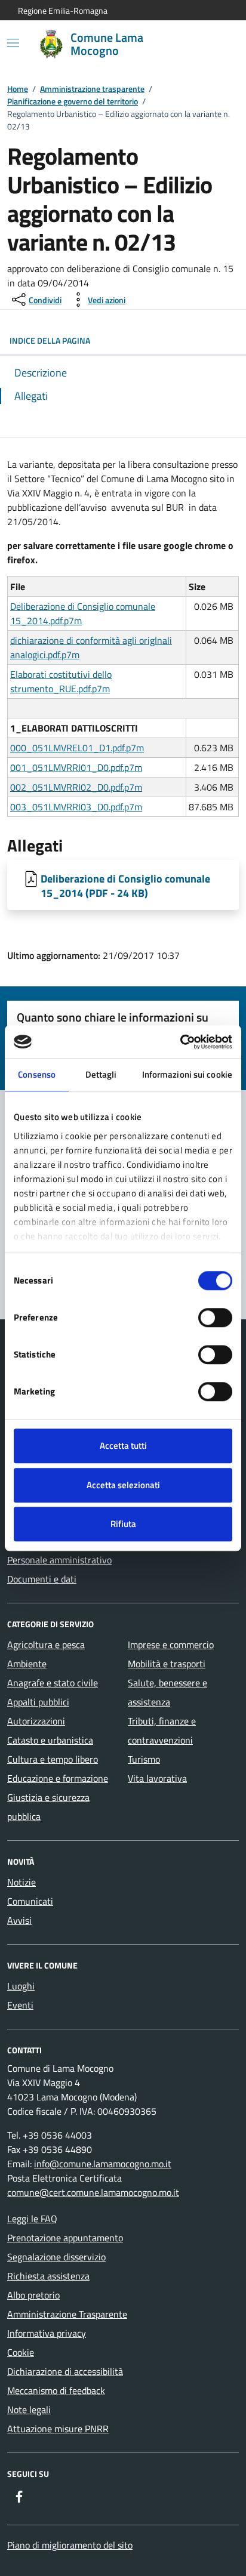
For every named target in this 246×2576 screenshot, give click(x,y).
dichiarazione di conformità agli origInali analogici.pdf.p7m (91, 647)
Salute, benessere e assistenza (167, 1692)
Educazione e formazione (58, 1778)
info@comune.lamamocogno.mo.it (103, 2164)
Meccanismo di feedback (56, 2390)
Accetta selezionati (123, 1485)
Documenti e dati (42, 1579)
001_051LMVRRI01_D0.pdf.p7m (76, 767)
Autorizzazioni (36, 1721)
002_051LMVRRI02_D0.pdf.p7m (76, 787)
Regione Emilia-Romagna (63, 10)
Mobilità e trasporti (167, 1664)
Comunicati (30, 1901)
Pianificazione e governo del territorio (73, 101)
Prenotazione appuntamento (65, 2238)
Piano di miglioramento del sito (70, 2545)
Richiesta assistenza (48, 2276)
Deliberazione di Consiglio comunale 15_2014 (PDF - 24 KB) (125, 886)
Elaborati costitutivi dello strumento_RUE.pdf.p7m (61, 681)
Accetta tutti (123, 1446)
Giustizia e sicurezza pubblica (48, 1807)
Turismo (144, 1759)
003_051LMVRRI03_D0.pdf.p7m (76, 807)
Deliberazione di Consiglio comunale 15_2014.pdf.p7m (83, 613)
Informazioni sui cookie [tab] (187, 1074)
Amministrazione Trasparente (67, 2314)
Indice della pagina (50, 340)
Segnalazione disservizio (56, 2257)
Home (18, 89)
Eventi (20, 2005)
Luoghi (21, 1986)
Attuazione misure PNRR (58, 2429)
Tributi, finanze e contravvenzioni (162, 1730)
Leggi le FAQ (32, 2219)
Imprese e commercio (171, 1645)
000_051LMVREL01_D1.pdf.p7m (77, 748)
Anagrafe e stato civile (53, 1683)
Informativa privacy (47, 2333)
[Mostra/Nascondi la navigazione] (13, 43)
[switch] (215, 1318)
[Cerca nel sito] (214, 44)
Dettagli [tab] (101, 1074)
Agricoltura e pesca (46, 1645)
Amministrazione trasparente (92, 89)
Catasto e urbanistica (50, 1740)
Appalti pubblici (38, 1702)
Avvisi (19, 1920)
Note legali (29, 2410)
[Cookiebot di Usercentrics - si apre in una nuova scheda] (180, 1042)
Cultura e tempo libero (53, 1759)
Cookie (21, 2352)
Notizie (21, 1882)
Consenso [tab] (37, 1074)
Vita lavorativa (157, 1778)
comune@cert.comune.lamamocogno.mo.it (93, 2192)
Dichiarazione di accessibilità (65, 2371)
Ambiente (27, 1664)
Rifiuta (123, 1524)
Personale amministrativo (59, 1560)
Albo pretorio (33, 2295)
